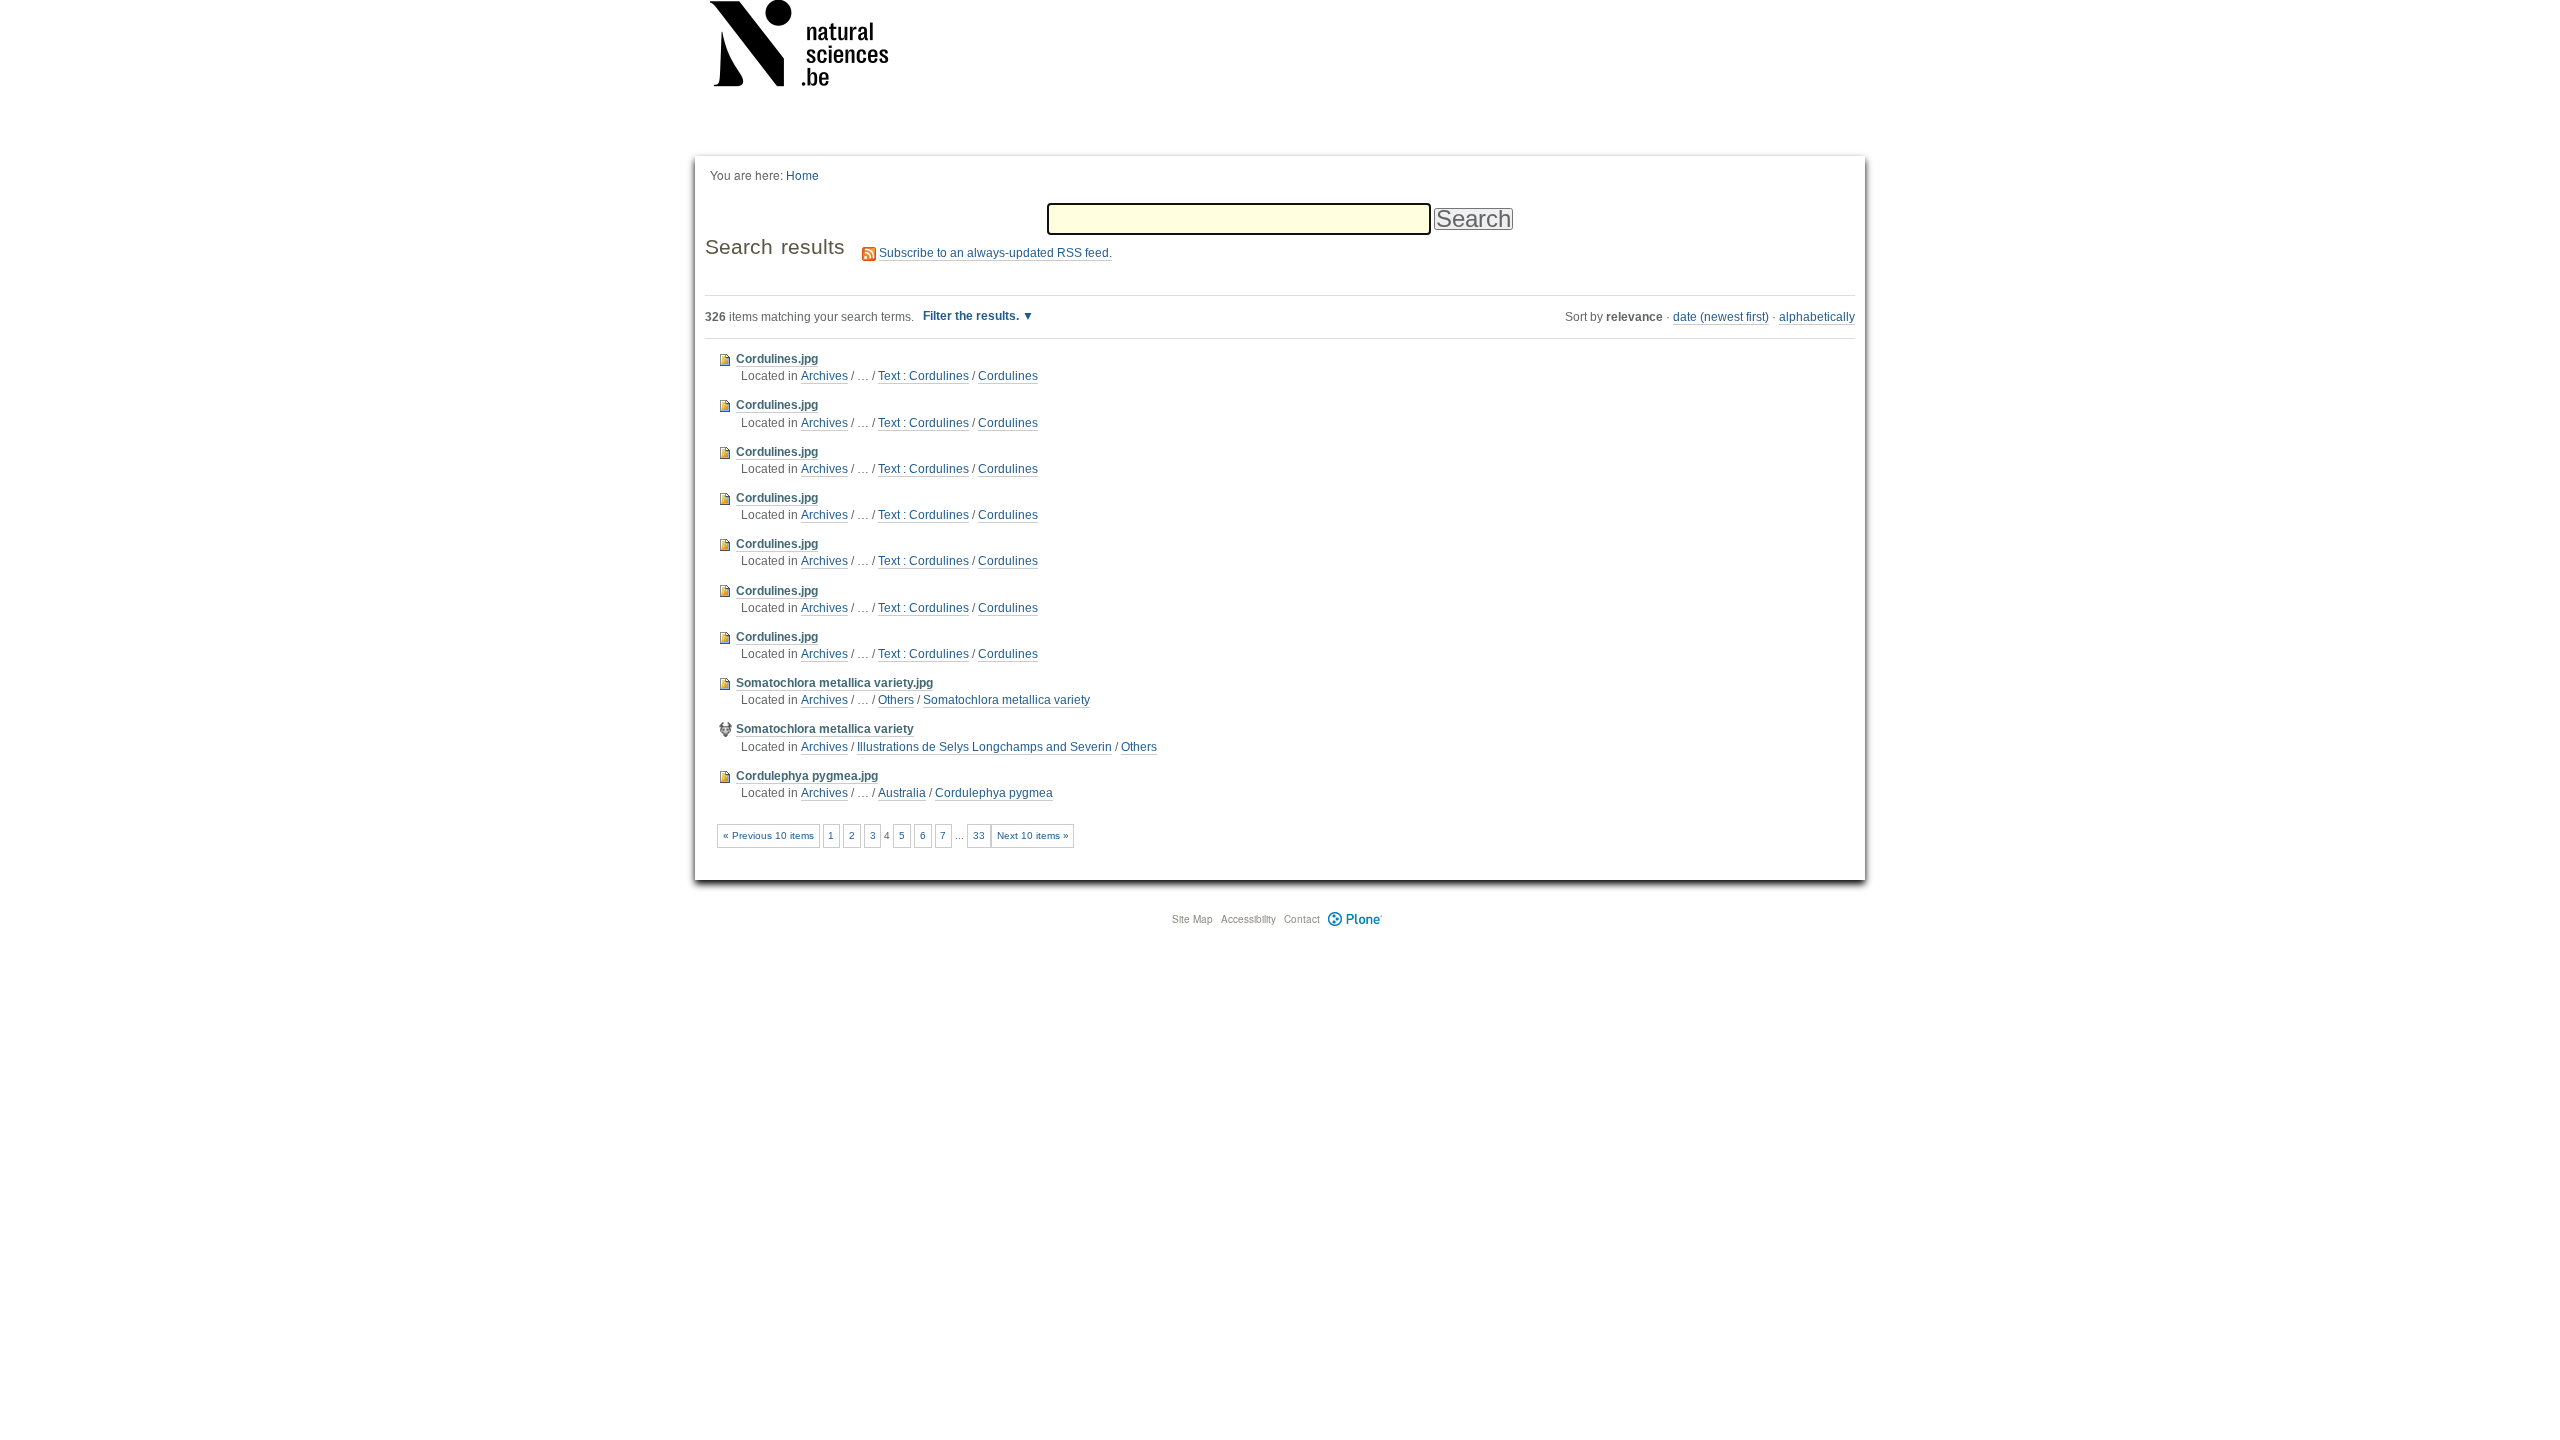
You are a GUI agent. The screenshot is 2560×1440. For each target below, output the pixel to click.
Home (802, 174)
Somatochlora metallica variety (1006, 700)
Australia (902, 793)
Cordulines (1008, 376)
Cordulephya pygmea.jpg (807, 776)
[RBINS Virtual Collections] (812, 47)
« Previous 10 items (768, 835)
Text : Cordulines (923, 376)
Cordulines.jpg (777, 359)
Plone (1355, 919)
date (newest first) (1721, 317)
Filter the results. (972, 316)
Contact (1302, 919)
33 (979, 835)
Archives (824, 376)
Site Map (1192, 919)
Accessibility (1248, 919)
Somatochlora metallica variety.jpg (834, 683)
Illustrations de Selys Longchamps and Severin (984, 747)
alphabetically (1817, 317)
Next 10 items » (1033, 835)
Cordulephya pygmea (994, 793)
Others (896, 700)
